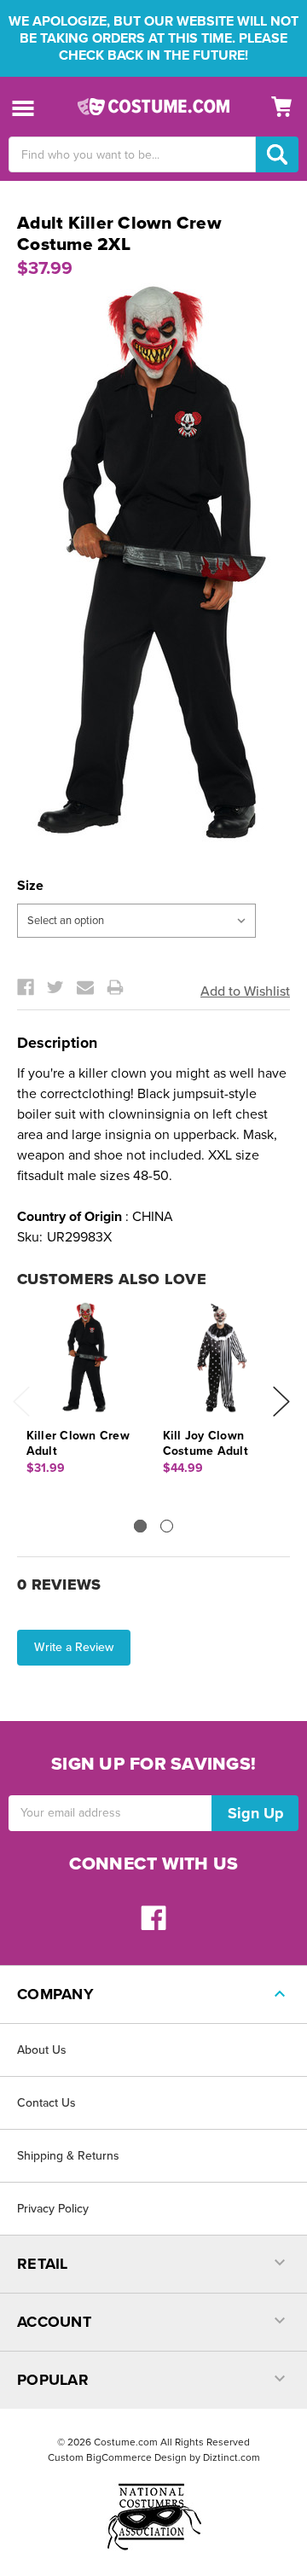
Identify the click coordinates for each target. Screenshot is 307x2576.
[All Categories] (23, 107)
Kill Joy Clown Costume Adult (206, 1443)
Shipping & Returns (68, 2156)
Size (30, 886)
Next (281, 1401)
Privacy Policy (53, 2209)
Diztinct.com (232, 2457)
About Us (42, 2050)
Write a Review (74, 1647)
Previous (21, 1401)
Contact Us (46, 2103)
